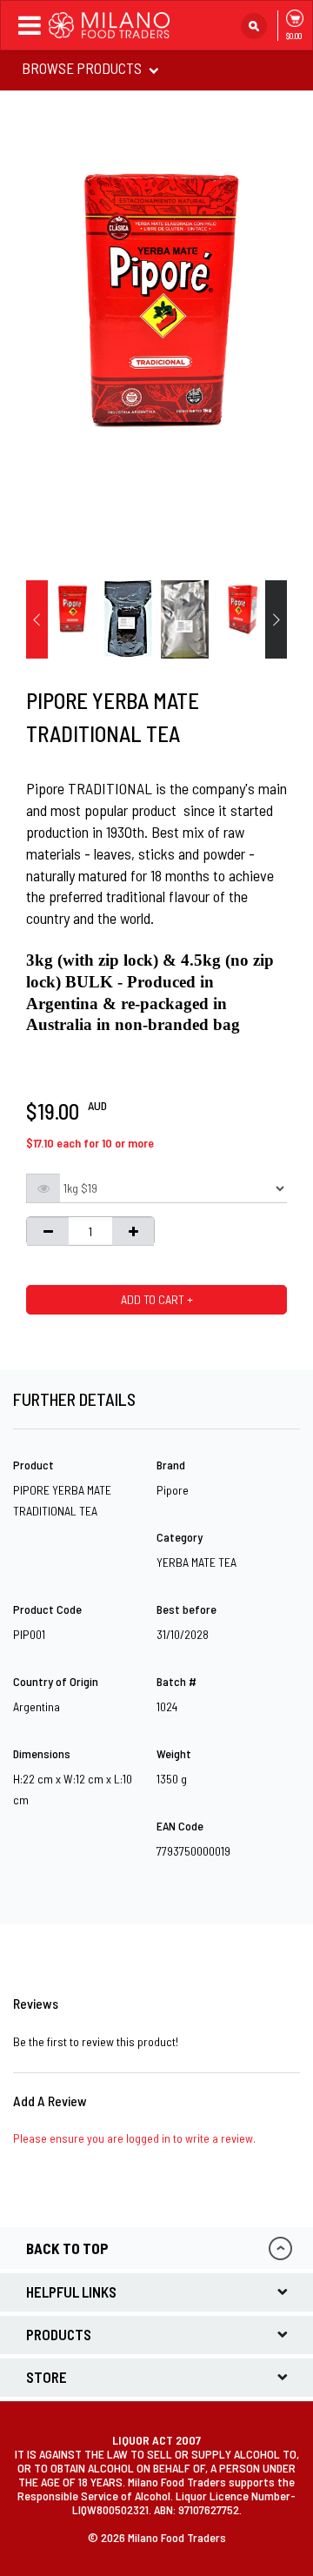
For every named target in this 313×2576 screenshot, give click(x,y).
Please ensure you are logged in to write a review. (134, 2138)
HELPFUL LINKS (71, 2292)
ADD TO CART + (157, 1299)
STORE (47, 2377)
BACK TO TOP (67, 2248)
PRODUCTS (59, 2334)
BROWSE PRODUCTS (83, 68)
